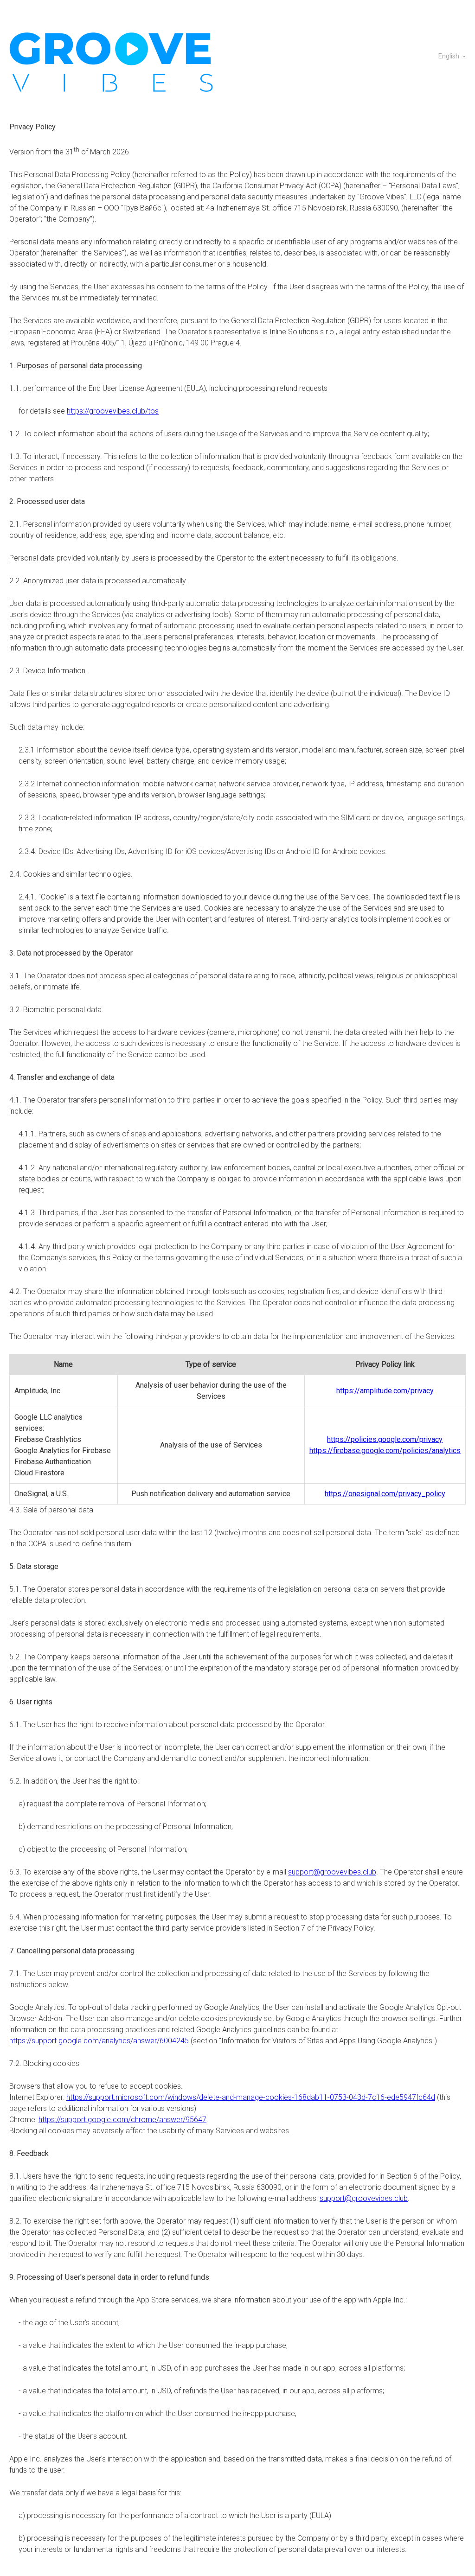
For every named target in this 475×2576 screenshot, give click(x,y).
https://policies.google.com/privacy (385, 1439)
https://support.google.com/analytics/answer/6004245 (99, 2041)
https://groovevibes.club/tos (113, 411)
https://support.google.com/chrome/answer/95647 (122, 2120)
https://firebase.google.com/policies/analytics (385, 1451)
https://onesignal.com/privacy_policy (385, 1494)
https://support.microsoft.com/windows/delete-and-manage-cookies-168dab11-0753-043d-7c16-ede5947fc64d (251, 2097)
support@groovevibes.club (332, 1872)
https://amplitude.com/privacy (385, 1391)
